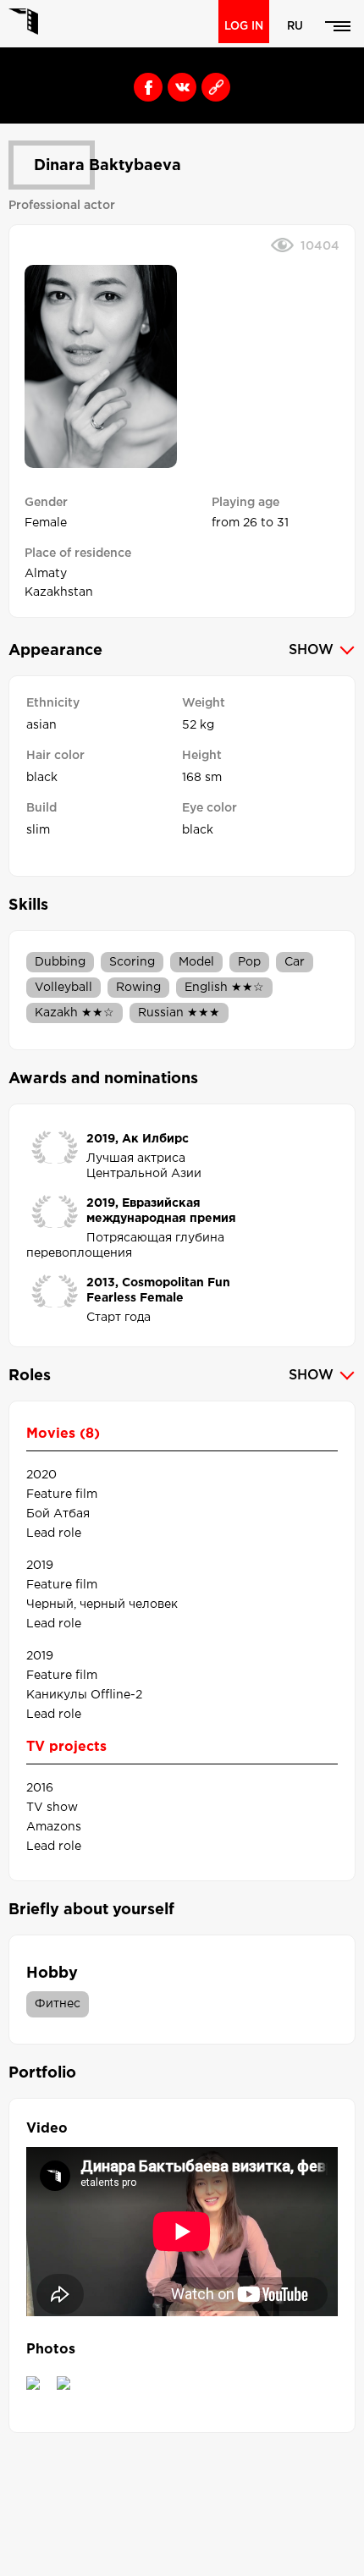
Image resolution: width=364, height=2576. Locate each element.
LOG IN (244, 27)
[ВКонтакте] (178, 83)
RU (295, 27)
